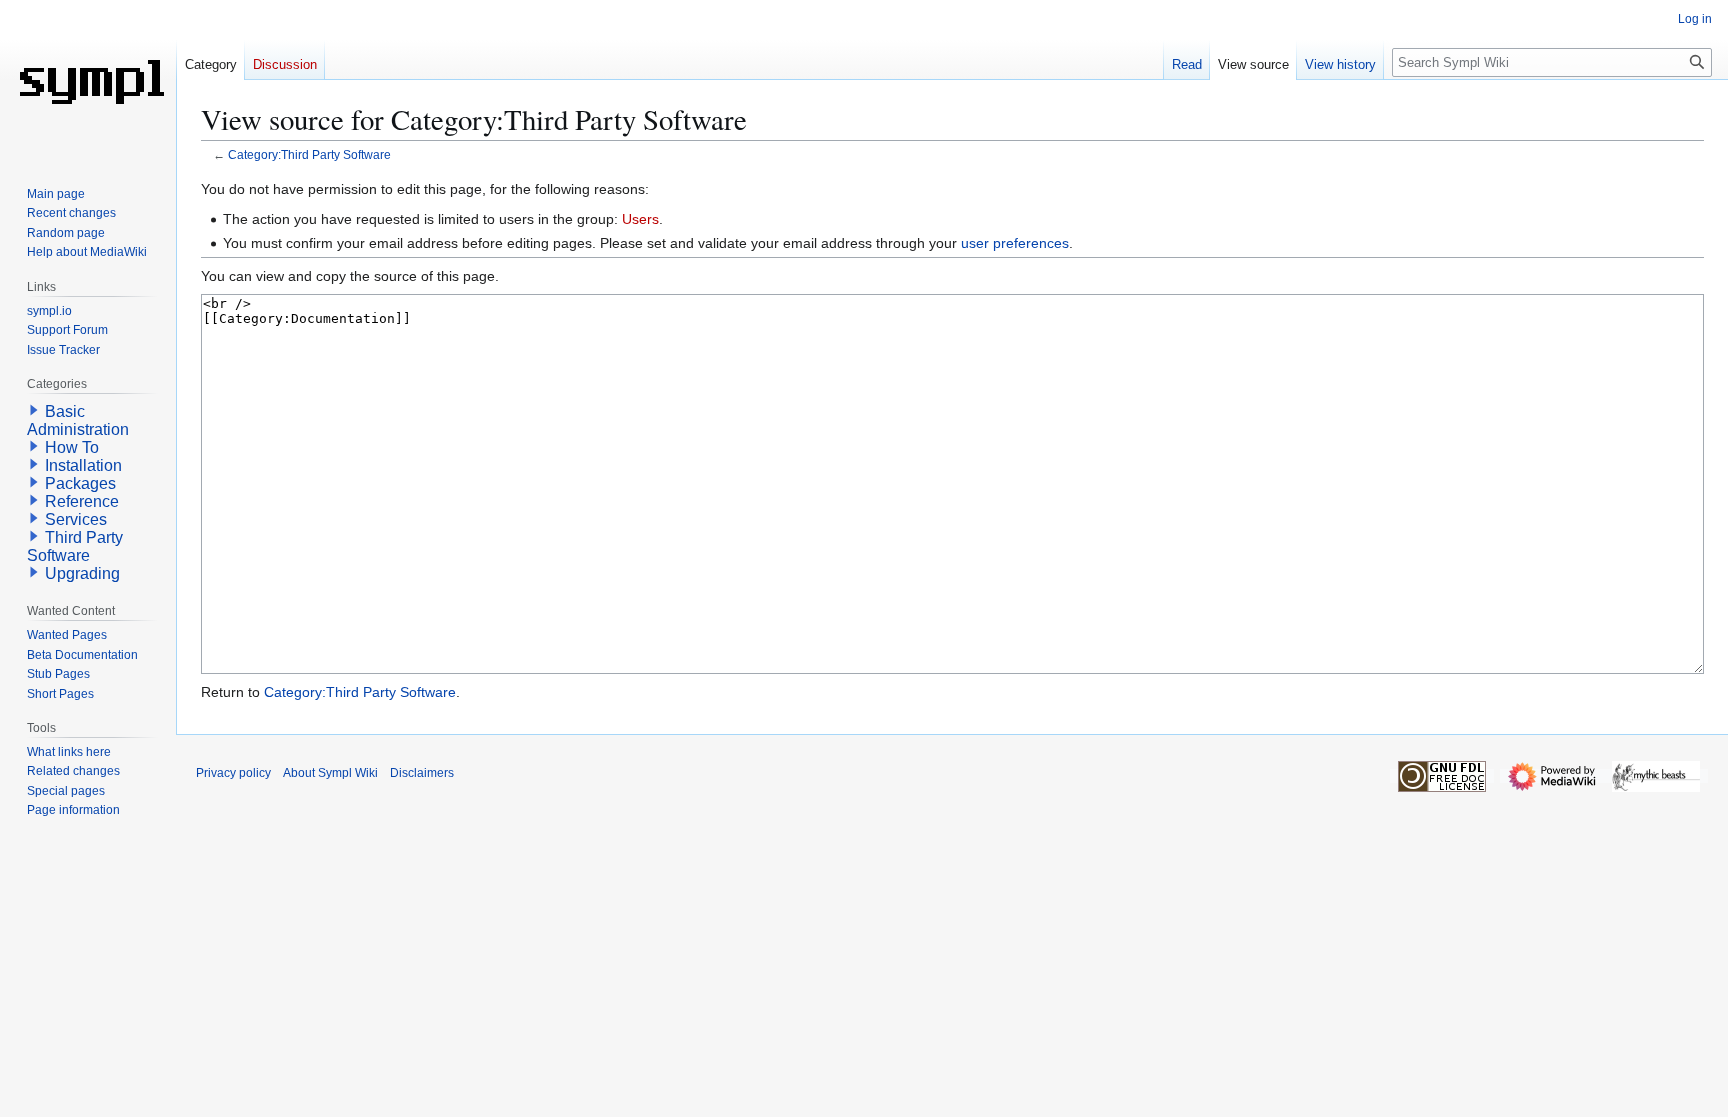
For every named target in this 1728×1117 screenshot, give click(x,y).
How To (72, 447)
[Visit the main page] (88, 80)
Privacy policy (233, 773)
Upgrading (82, 573)
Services (76, 519)
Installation (83, 465)
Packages (80, 483)
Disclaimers (422, 773)
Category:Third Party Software (309, 154)
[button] (34, 410)
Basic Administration (78, 420)
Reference (82, 501)
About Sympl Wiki (330, 773)
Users (640, 219)
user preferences (1015, 243)
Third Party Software (75, 546)
